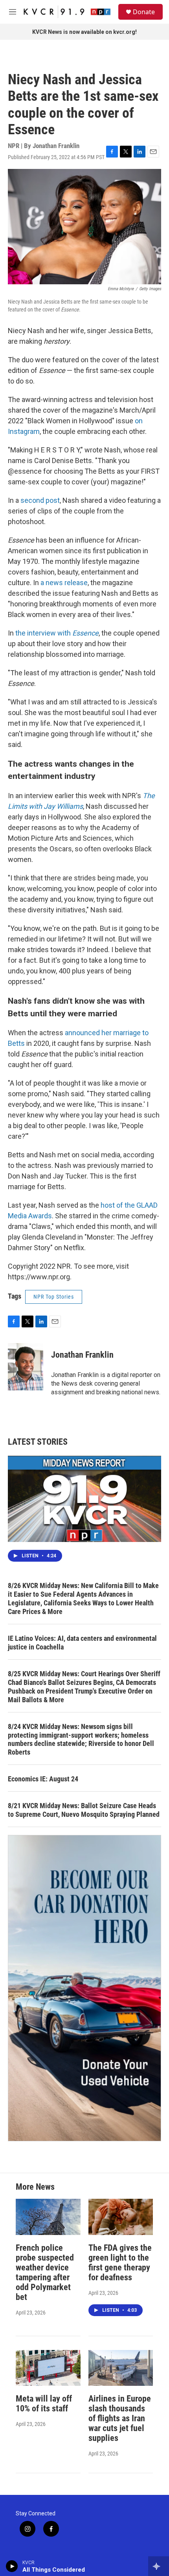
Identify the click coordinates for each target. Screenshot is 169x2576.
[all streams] (159, 2566)
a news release (64, 583)
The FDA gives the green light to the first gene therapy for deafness (120, 2263)
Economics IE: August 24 (43, 1779)
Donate (144, 12)
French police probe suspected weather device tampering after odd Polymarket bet (45, 2272)
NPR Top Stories (54, 1297)
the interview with (57, 633)
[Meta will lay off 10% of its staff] (48, 2368)
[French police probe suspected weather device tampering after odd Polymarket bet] (48, 2217)
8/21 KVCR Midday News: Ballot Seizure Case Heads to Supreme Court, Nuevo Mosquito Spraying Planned (84, 1810)
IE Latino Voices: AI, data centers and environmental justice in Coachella (82, 1643)
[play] (12, 2566)
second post (40, 500)
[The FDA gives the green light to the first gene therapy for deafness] (121, 2217)
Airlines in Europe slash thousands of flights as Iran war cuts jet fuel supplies (120, 2418)
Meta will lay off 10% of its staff (44, 2404)
